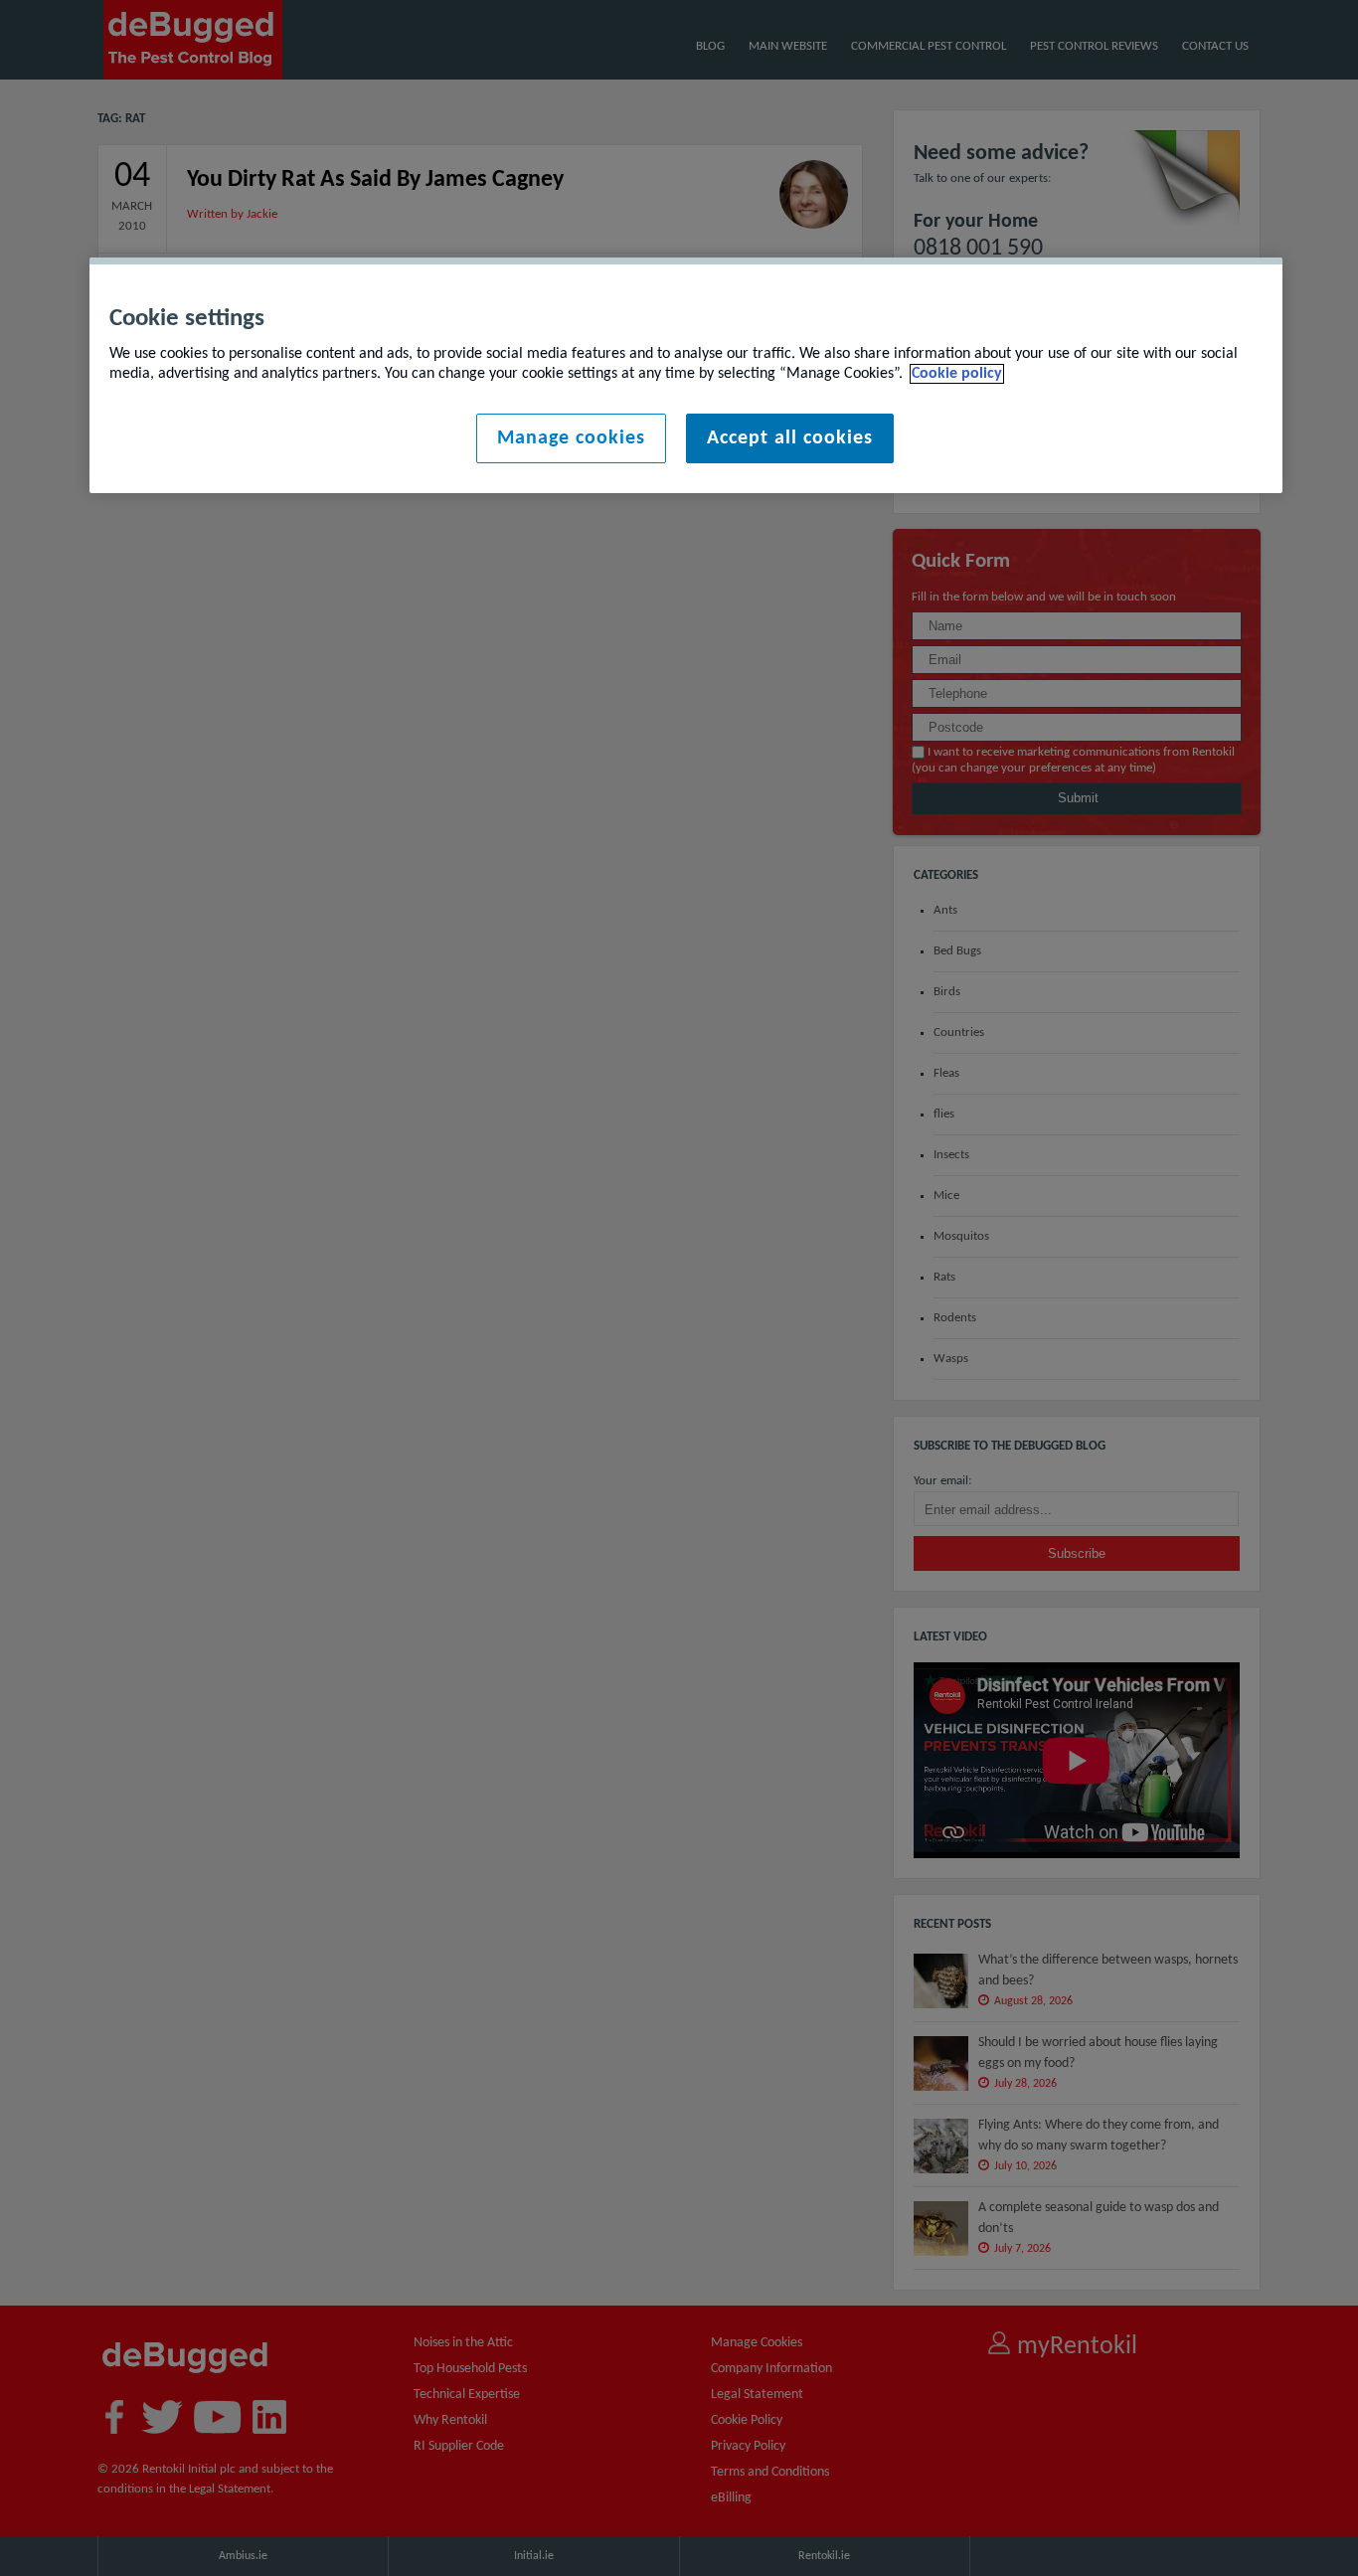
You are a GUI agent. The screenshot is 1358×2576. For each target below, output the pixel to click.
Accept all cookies (790, 438)
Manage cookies (571, 438)
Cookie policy (957, 374)
